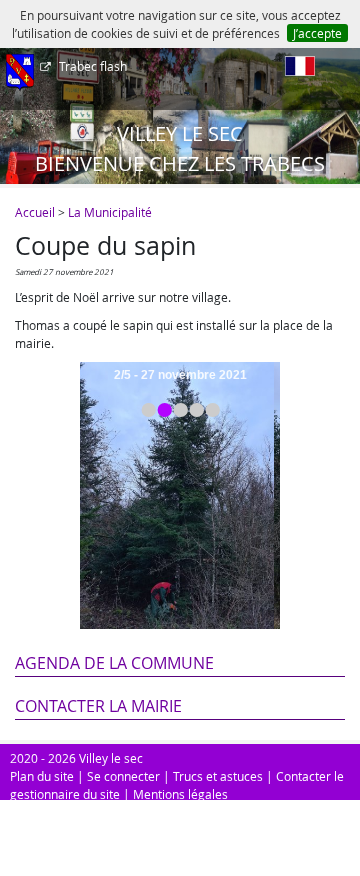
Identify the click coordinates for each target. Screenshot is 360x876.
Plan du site (42, 776)
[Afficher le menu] (20, 73)
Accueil (35, 212)
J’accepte (317, 33)
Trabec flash (93, 66)
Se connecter (123, 776)
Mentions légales (180, 794)
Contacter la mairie (98, 706)
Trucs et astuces (218, 776)
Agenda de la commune (114, 663)
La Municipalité (110, 212)
